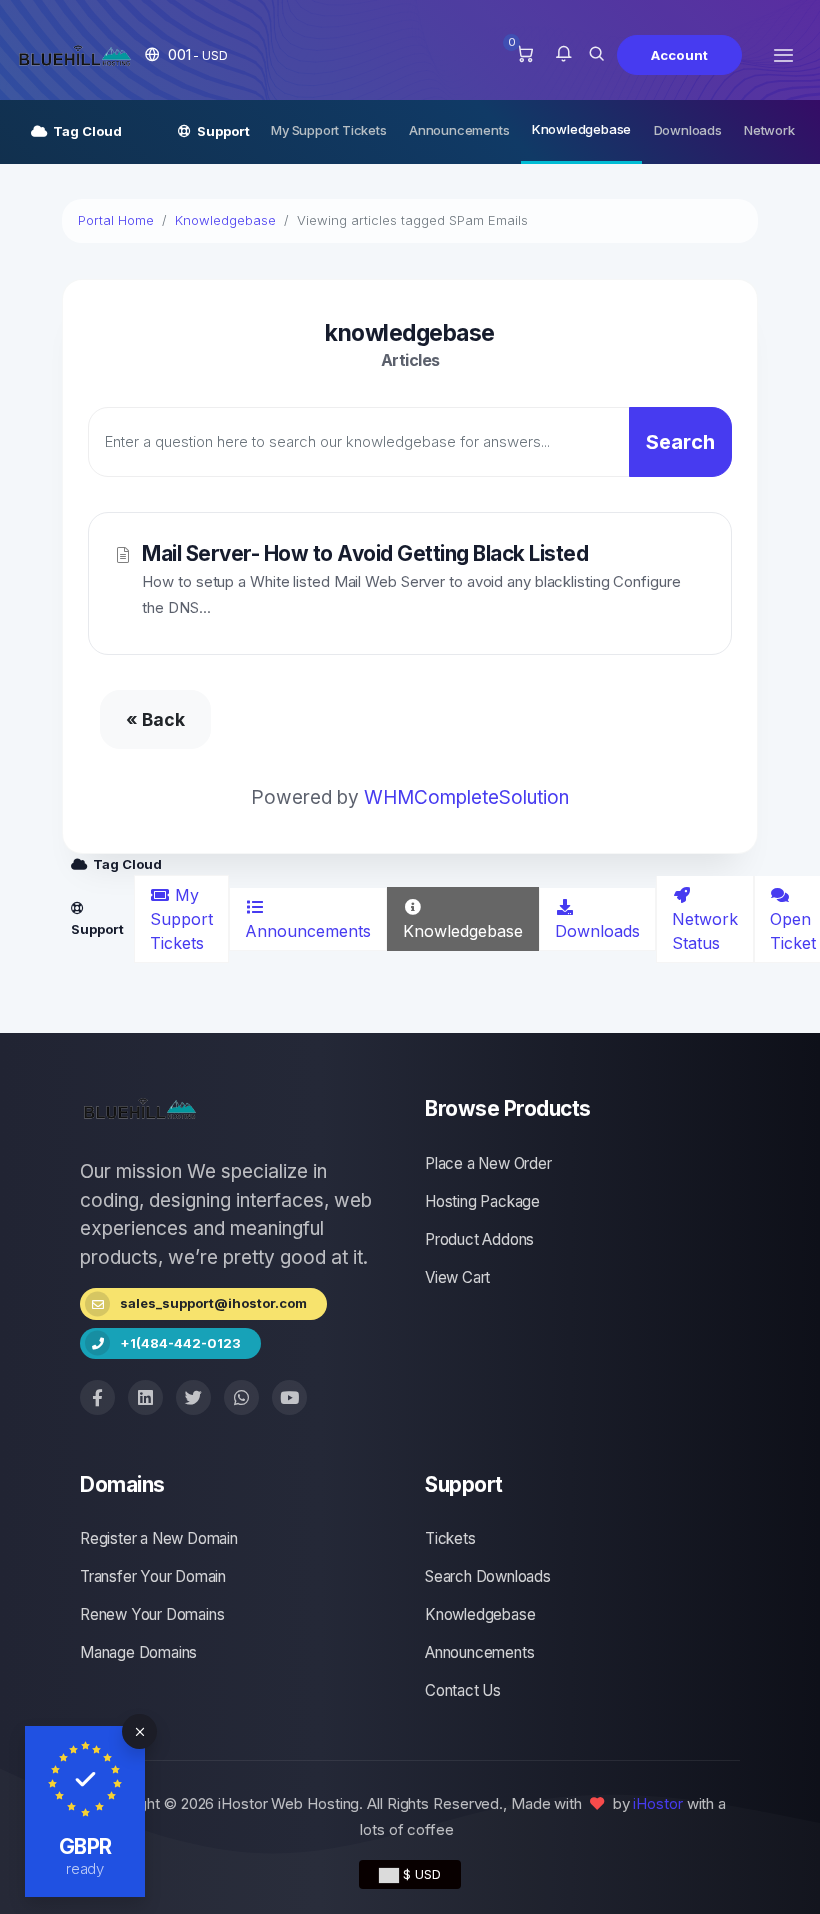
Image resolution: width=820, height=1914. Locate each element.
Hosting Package (482, 1201)
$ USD (420, 1874)
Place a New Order (488, 1163)
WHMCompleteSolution (466, 797)
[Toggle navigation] (783, 54)
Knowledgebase (581, 129)
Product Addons (479, 1239)
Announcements (459, 130)
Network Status (705, 931)
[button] (186, 54)
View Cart (457, 1277)
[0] (524, 55)
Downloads (688, 130)
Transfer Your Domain (153, 1576)
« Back (155, 719)
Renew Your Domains (152, 1614)
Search (680, 442)
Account (679, 55)
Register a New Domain (159, 1538)
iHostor (657, 1803)
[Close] (139, 1731)
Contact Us (463, 1690)
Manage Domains (138, 1652)
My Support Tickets (328, 130)
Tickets (450, 1538)
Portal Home (116, 220)
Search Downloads (488, 1576)
